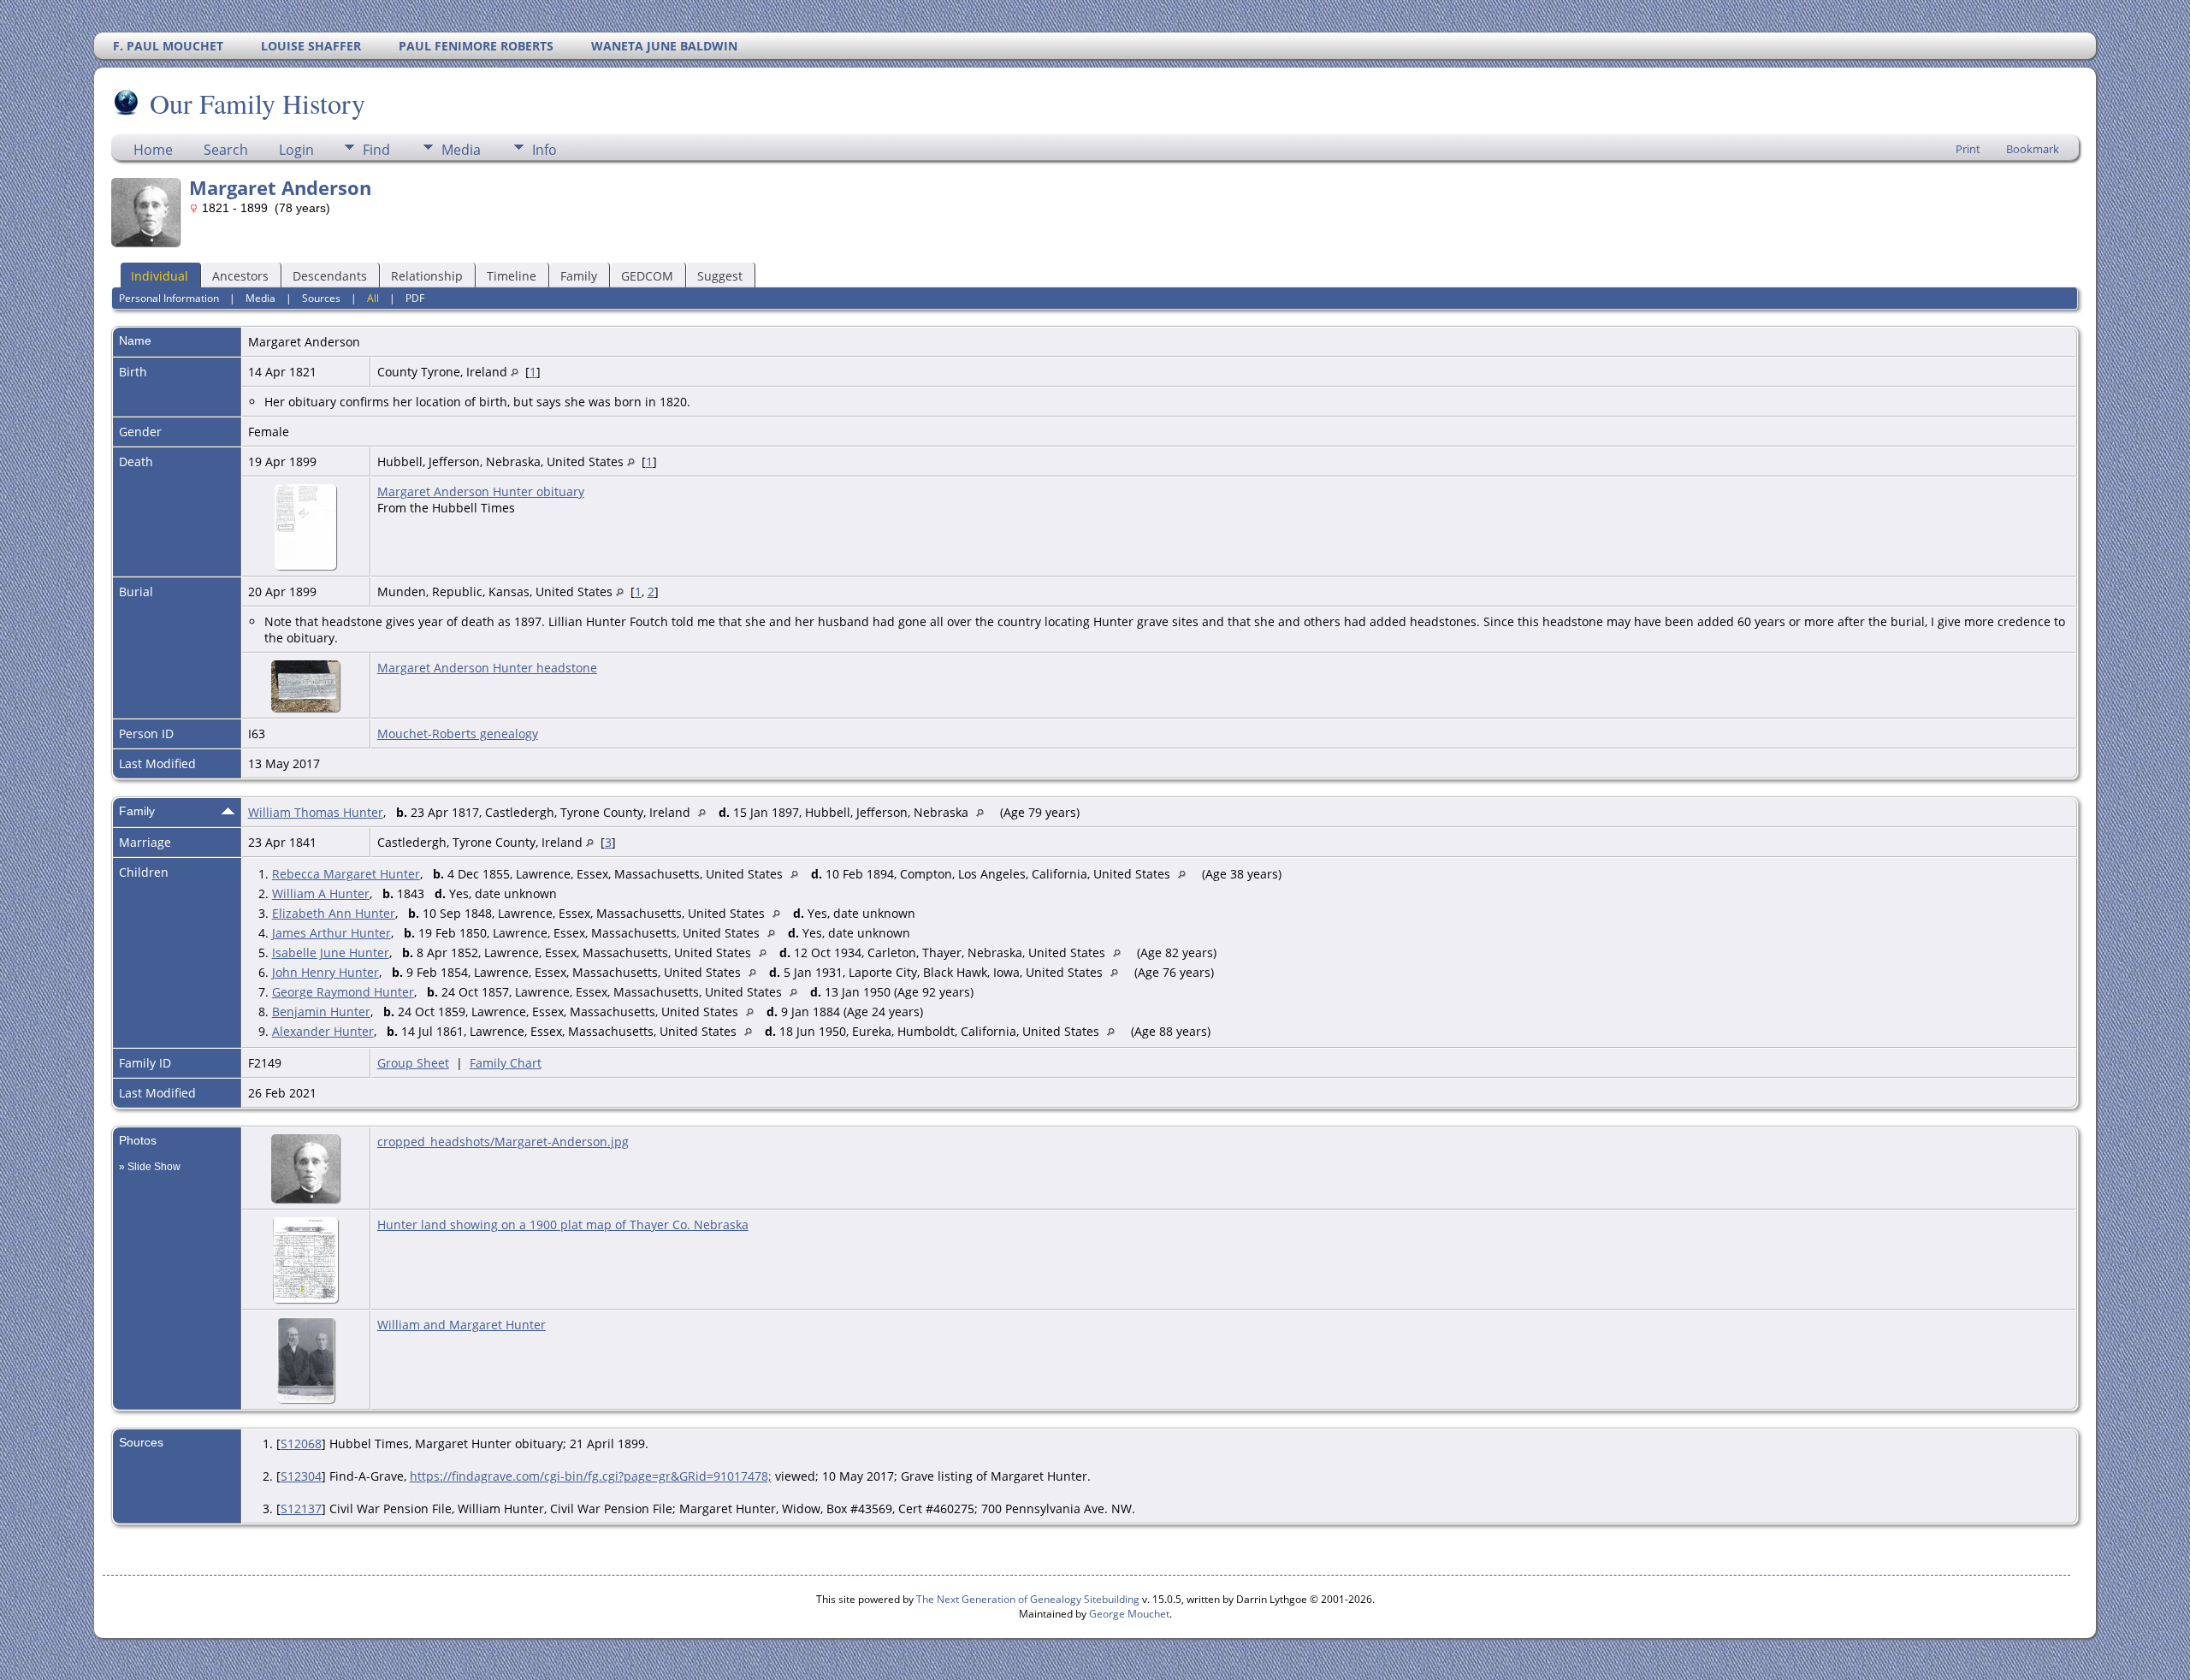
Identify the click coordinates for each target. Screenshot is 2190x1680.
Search (226, 150)
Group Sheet (413, 1063)
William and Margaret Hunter (462, 1325)
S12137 (301, 1508)
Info (545, 150)
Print (1968, 149)
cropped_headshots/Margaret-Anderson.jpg (503, 1142)
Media (461, 150)
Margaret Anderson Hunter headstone (487, 668)
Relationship (427, 276)
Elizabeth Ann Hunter (334, 913)
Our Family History (257, 103)
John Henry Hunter (326, 972)
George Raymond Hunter (343, 992)
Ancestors (240, 276)
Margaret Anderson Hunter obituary (481, 491)
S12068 (301, 1443)
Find (376, 150)
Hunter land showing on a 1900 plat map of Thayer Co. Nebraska (563, 1225)
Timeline (512, 276)
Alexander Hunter (323, 1031)
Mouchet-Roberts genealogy (458, 734)
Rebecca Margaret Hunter (346, 874)
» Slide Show (150, 1167)
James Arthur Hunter (331, 933)
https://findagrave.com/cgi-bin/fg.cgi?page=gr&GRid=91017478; (591, 1476)
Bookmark (2033, 149)
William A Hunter (321, 893)
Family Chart (506, 1063)
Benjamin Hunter (321, 1012)
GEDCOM (647, 276)
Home (153, 150)
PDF (415, 298)
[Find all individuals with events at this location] (515, 372)
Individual (160, 276)
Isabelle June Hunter (331, 952)
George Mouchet (1129, 1614)
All (373, 298)
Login (296, 150)
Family (579, 276)
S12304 (301, 1476)
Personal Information (169, 298)
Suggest (720, 276)
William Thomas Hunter (316, 812)
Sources (321, 298)
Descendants (330, 276)
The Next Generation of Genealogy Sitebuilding (1028, 1599)
